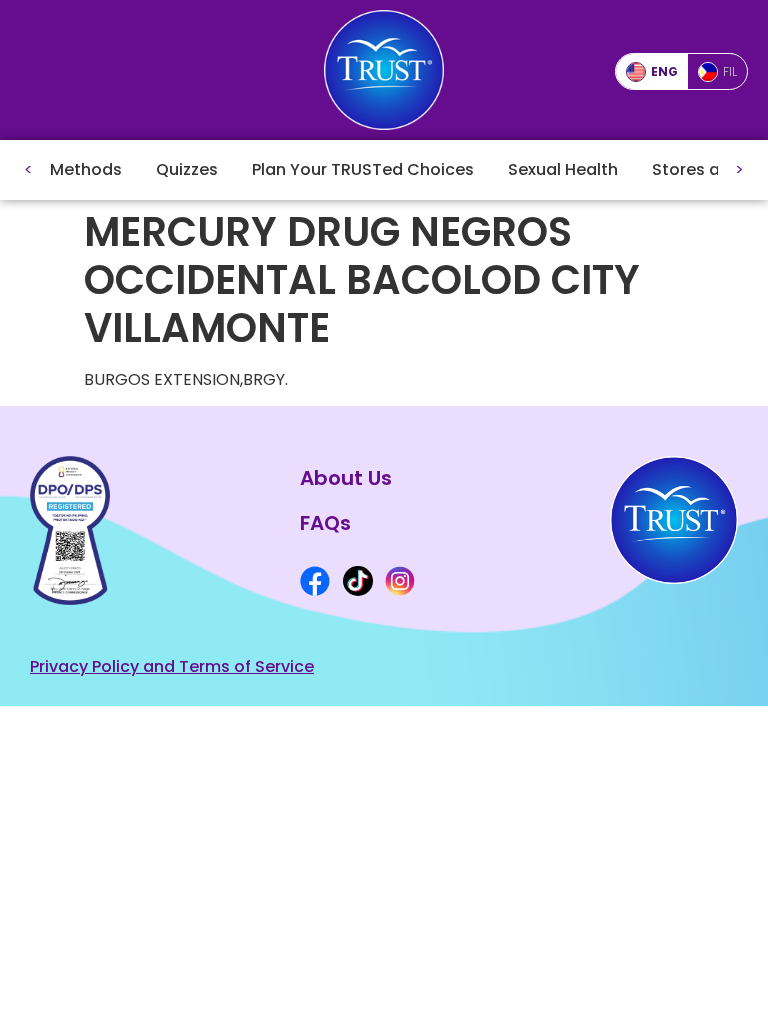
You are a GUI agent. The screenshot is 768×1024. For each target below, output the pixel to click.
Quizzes (187, 169)
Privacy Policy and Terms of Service (172, 666)
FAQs (325, 523)
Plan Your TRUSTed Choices (363, 169)
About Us (346, 478)
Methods (86, 169)
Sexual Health (563, 169)
